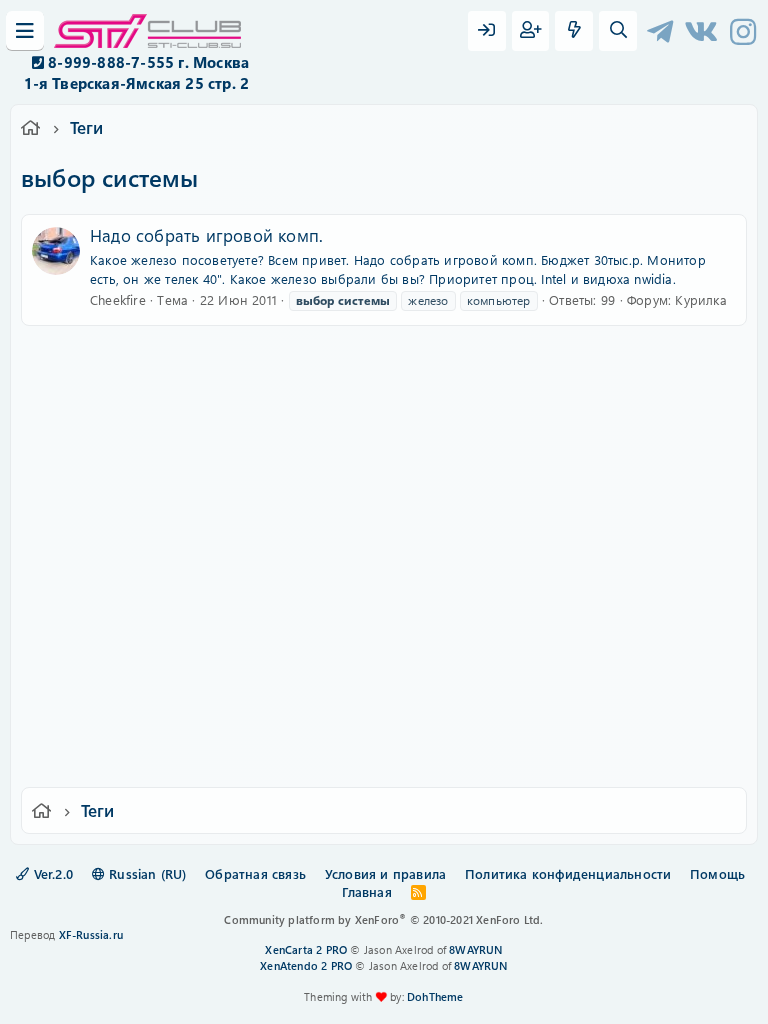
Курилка (700, 299)
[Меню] (25, 31)
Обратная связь (255, 873)
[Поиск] (618, 31)
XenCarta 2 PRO (306, 949)
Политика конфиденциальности (568, 873)
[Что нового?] (574, 31)
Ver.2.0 (51, 873)
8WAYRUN (475, 949)
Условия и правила (385, 873)
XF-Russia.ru (91, 934)
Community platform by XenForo (383, 919)
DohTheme (435, 996)
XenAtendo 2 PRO (306, 965)
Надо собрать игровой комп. (206, 235)
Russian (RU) (146, 873)
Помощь (717, 873)
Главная (366, 891)
